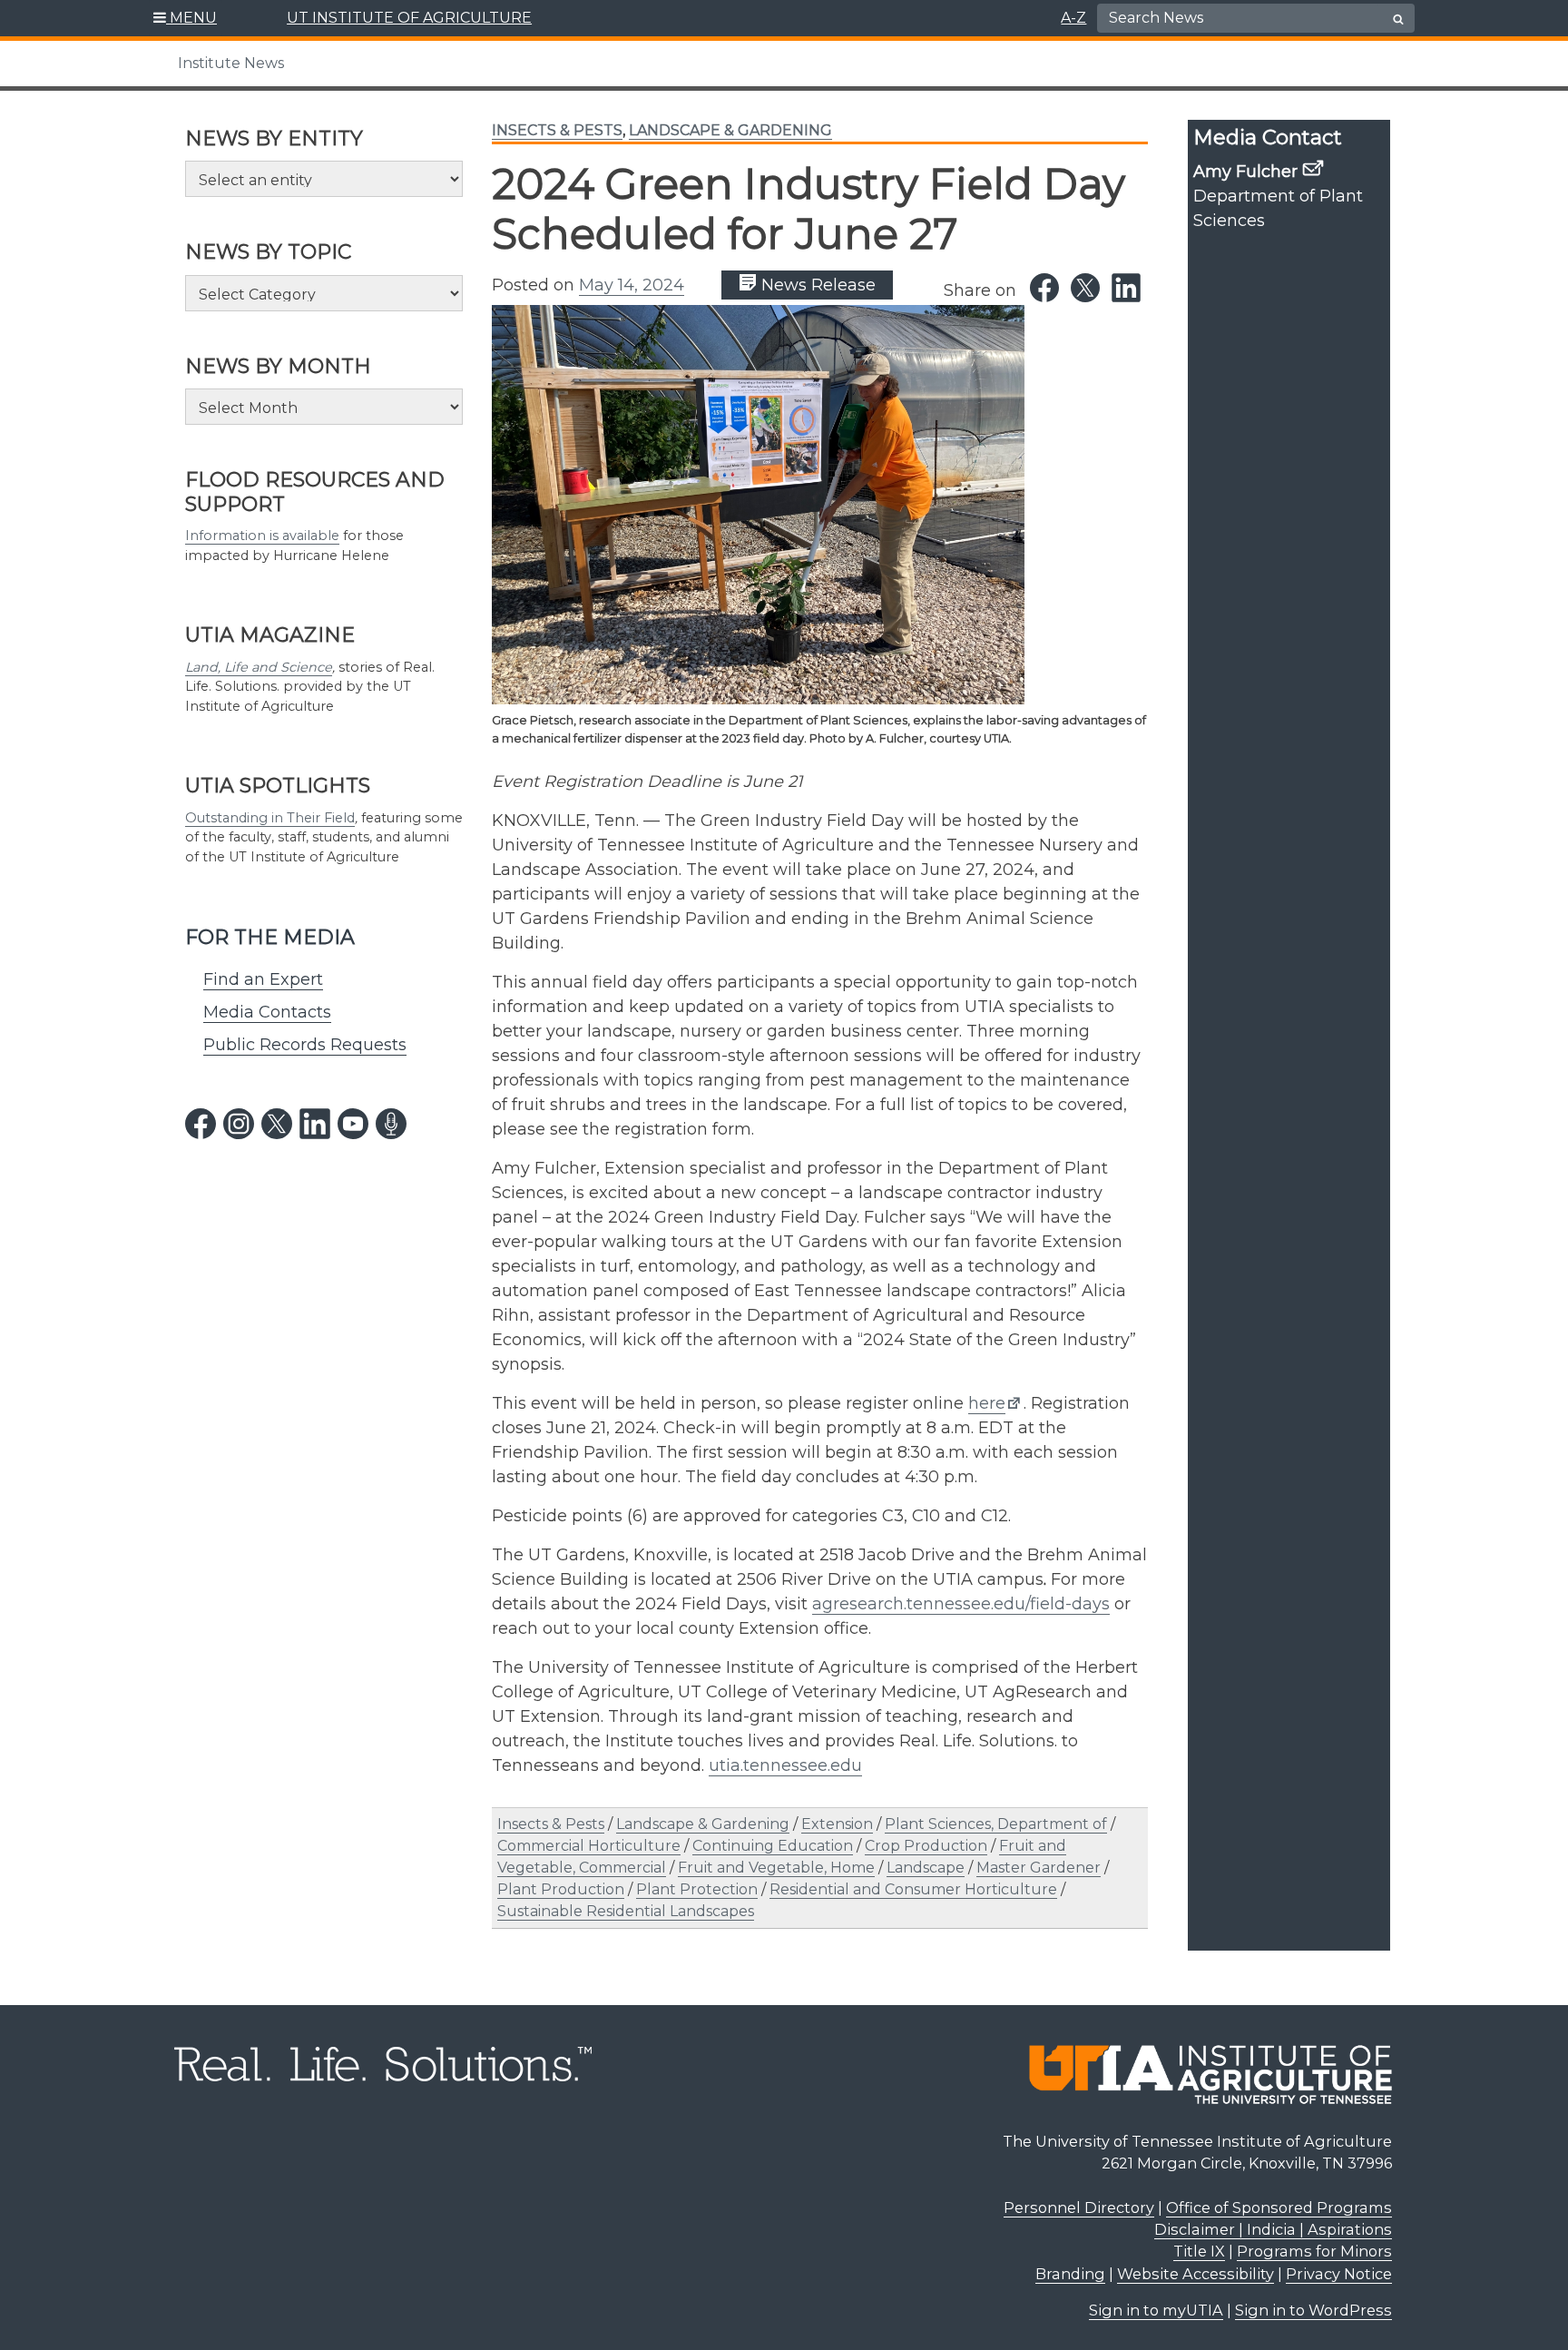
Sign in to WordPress (1313, 2310)
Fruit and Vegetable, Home (776, 1868)
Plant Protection (697, 1889)
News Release (816, 285)
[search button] (1398, 19)
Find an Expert (263, 979)
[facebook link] (201, 1124)
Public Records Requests (305, 1045)
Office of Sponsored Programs (1279, 2207)
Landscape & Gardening (730, 130)
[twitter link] (277, 1124)
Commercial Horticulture (589, 1846)
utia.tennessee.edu (785, 1765)
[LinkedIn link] (1126, 288)
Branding (1070, 2274)
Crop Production (926, 1846)
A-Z (1073, 18)
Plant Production (561, 1889)
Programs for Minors (1314, 2251)
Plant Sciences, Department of (996, 1824)
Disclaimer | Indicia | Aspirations (1273, 2229)
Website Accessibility (1196, 2274)
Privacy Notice (1339, 2274)
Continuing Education (773, 1846)
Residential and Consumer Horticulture (913, 1889)
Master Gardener (1039, 1868)
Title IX (1199, 2251)
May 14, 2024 (632, 285)
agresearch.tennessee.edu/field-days (961, 1604)
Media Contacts (267, 1012)
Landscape (926, 1868)
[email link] (1313, 168)
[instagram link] (239, 1124)
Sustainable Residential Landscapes (626, 1911)
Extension (837, 1824)
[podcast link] (391, 1124)
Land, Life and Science (259, 667)
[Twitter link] (1085, 288)
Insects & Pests (557, 130)
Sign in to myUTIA (1156, 2310)
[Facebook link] (1044, 288)
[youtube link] (353, 1124)
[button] (186, 18)
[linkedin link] (315, 1124)
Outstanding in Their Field (270, 818)
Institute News (231, 63)
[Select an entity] (324, 179)
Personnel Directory (1079, 2207)
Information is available (262, 536)
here (987, 1403)
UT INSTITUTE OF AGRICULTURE (409, 18)
